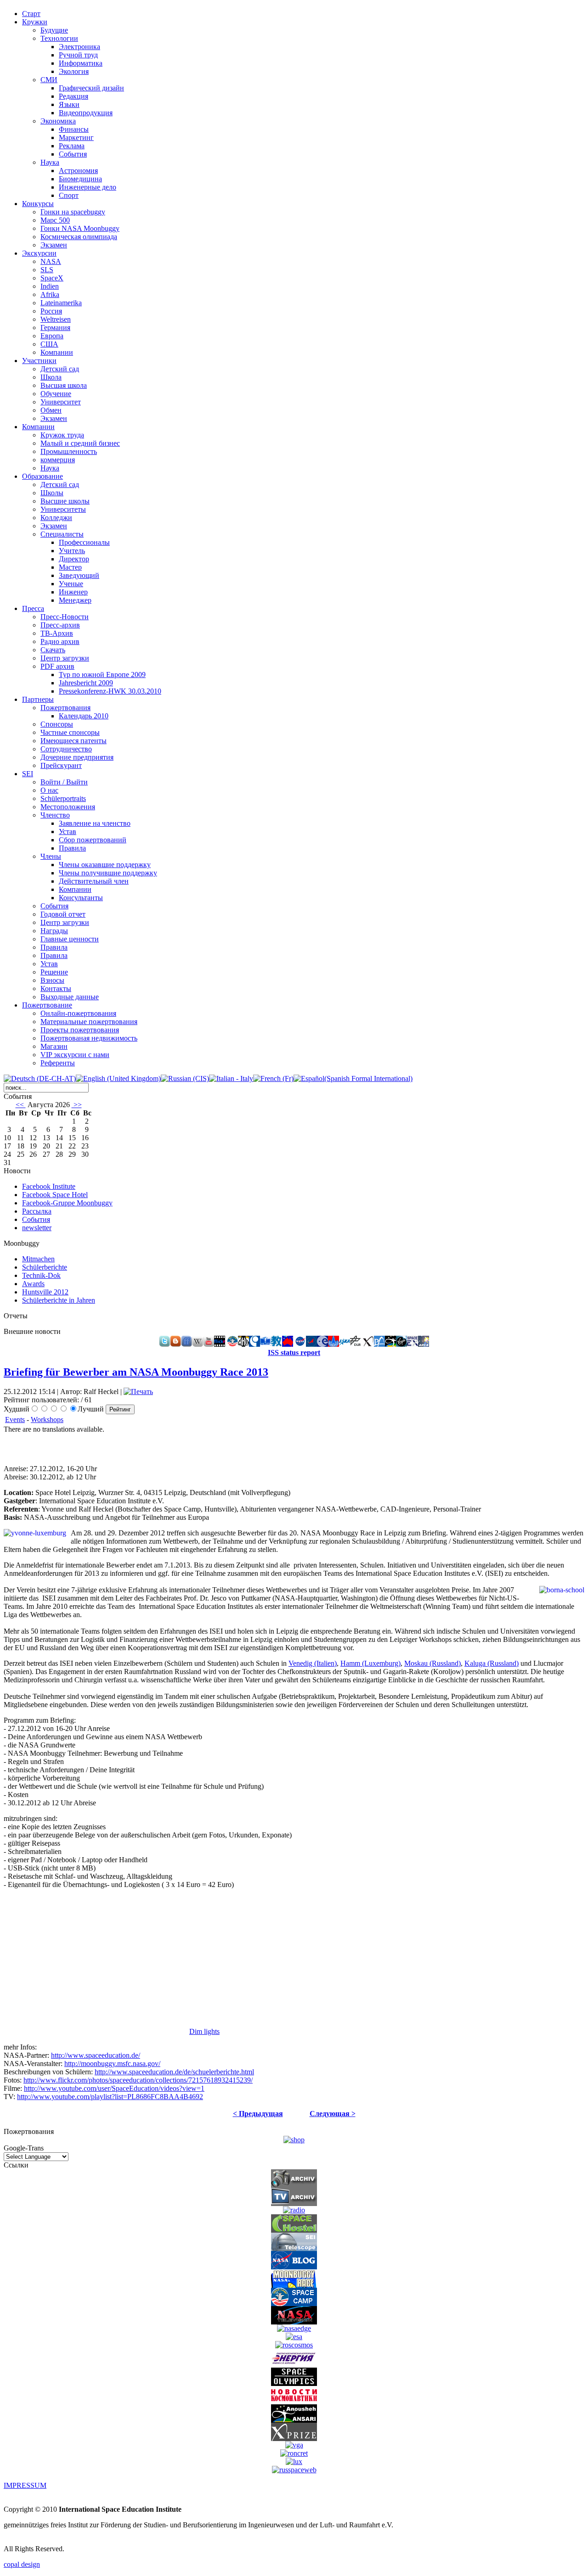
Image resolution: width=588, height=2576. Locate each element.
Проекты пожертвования (80, 1030)
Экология (74, 71)
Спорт (69, 195)
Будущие (54, 30)
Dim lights (204, 2031)
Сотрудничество (66, 749)
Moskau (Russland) (433, 1663)
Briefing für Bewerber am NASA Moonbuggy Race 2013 (136, 1372)
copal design (22, 2564)
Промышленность (69, 451)
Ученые (71, 584)
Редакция (73, 96)
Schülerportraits (63, 798)
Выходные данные (70, 997)
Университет (61, 402)
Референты (58, 1063)
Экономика (58, 121)
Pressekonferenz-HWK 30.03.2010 (110, 691)
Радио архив (60, 641)
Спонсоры (57, 724)
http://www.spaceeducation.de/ (96, 2055)
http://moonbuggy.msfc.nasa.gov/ (112, 2064)
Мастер (70, 567)
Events (15, 1420)
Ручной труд (78, 55)
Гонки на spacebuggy (73, 212)
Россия (51, 311)
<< (21, 1105)
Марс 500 (55, 220)
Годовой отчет (63, 914)
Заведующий (79, 575)
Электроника (79, 47)
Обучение (56, 394)
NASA (51, 261)
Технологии (59, 38)
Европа (52, 336)
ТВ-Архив (57, 633)
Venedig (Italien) (313, 1663)
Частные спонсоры (70, 732)
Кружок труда (62, 435)
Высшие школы (65, 501)
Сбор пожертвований (93, 840)
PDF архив (57, 666)
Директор (74, 559)
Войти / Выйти (64, 782)
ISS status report (294, 1352)
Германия (55, 328)
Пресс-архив (60, 625)
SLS (47, 270)
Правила (72, 848)
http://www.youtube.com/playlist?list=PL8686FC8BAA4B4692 (110, 2097)
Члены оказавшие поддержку (105, 865)
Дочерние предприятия (77, 757)
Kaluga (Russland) (492, 1663)
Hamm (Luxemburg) (370, 1663)
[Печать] (138, 1392)
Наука (50, 162)
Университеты (63, 509)
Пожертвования (65, 708)
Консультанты (81, 898)
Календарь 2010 (84, 716)
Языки (69, 104)
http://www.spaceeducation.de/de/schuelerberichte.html (174, 2072)
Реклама (72, 146)
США (49, 344)
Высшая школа (64, 385)
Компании (57, 352)
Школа (51, 377)
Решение (54, 972)
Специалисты (62, 534)
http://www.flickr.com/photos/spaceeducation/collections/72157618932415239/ (138, 2080)
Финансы (74, 129)
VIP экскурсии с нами (75, 1055)
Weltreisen (56, 319)
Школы (52, 493)
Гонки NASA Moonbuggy (80, 228)
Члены (51, 856)
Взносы (52, 980)
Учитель (72, 551)
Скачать (53, 650)
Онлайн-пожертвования (78, 1013)
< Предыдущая (258, 2114)
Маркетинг (76, 137)
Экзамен (54, 245)
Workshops (47, 1420)
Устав (68, 832)
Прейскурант (61, 765)
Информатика (81, 63)
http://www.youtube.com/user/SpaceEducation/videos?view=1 (114, 2088)
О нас (49, 790)
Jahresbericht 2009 (86, 683)
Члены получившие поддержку (108, 873)
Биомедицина (80, 179)
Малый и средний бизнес (80, 443)
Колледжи (56, 518)
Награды (54, 931)
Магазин (54, 1046)
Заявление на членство (95, 823)
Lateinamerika (61, 303)
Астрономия (78, 171)
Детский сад (60, 369)
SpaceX (52, 278)
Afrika (50, 294)
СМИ (49, 80)
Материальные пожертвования (89, 1022)
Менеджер (75, 600)
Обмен (51, 410)
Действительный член (94, 881)
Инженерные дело (88, 187)
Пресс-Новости (65, 617)
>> (77, 1105)
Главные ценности (70, 939)
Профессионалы (84, 542)
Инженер (73, 592)
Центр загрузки (65, 658)
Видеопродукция (86, 113)
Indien (50, 286)
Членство (55, 815)
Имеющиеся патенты (73, 741)
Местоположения (68, 807)
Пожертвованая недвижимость (89, 1038)
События (73, 154)
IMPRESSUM (25, 2485)
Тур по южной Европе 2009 (102, 675)
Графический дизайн (91, 88)
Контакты (56, 988)
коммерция (58, 460)
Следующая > (333, 2114)
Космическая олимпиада (79, 237)
